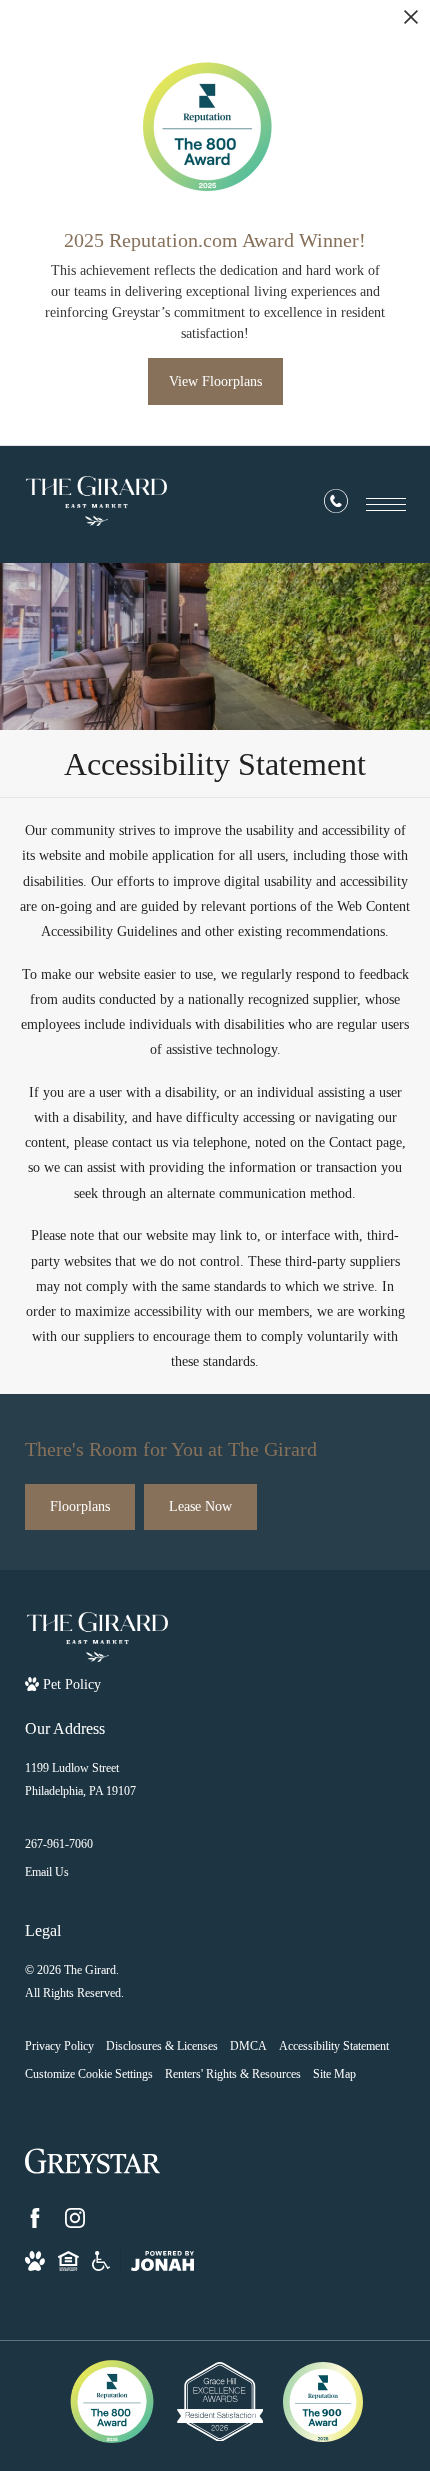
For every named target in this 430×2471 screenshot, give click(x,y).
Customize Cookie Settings (89, 2074)
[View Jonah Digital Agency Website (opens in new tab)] (162, 2261)
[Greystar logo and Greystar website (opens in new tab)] (92, 2161)
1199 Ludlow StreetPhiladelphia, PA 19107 (80, 1779)
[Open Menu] (386, 504)
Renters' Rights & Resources (233, 2074)
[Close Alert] (411, 22)
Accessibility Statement (334, 2046)
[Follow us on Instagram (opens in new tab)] (75, 2218)
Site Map (334, 2074)
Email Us (47, 1872)
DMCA (248, 2046)
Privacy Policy (59, 2046)
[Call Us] (336, 505)
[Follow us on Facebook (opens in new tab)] (35, 2218)
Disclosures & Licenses (162, 2046)
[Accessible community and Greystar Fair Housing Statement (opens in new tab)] (101, 2261)
